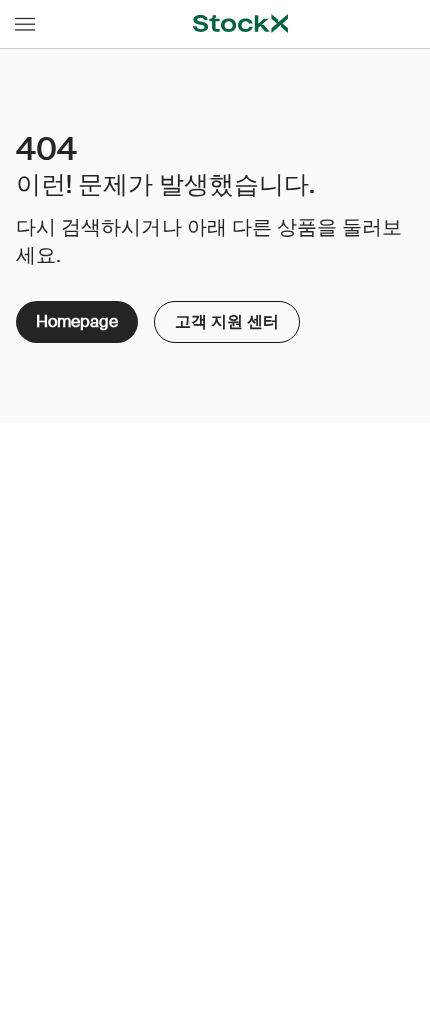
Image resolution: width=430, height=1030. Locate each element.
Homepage (77, 321)
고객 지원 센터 (218, 316)
